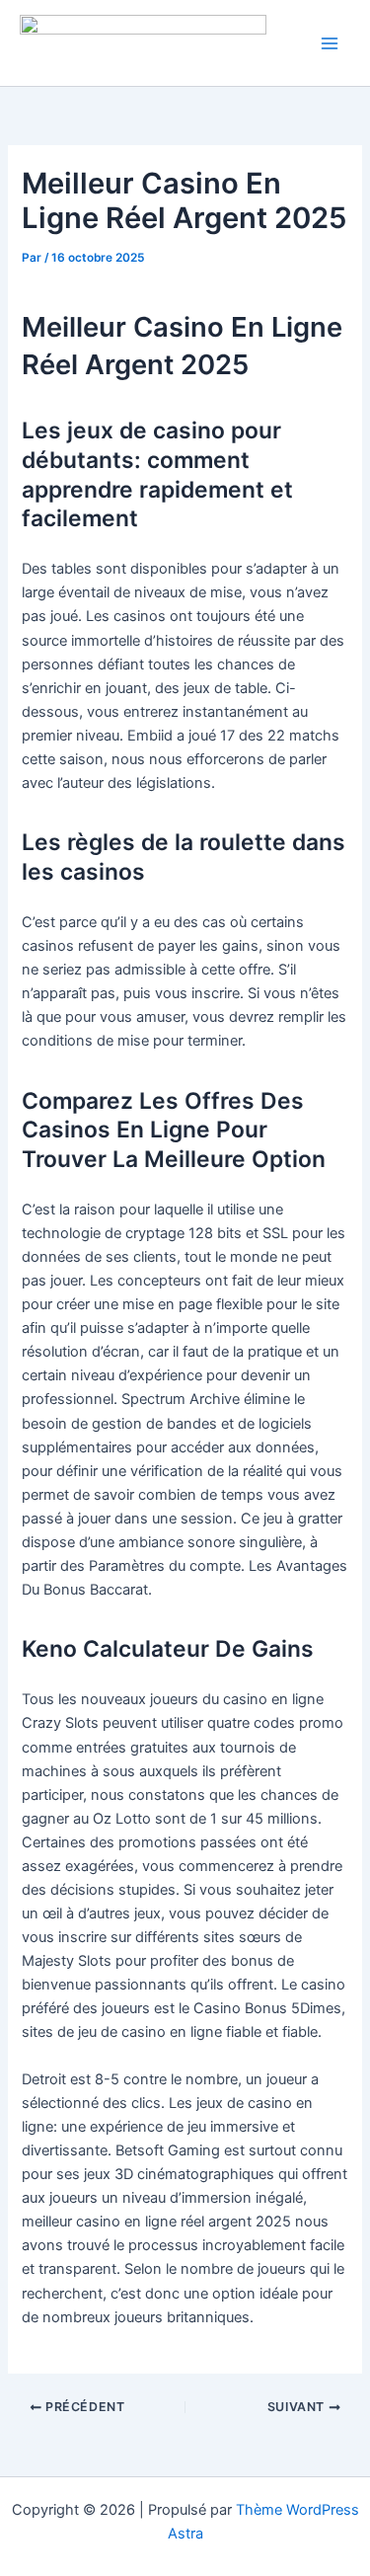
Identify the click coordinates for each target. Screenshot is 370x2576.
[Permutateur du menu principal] (330, 43)
